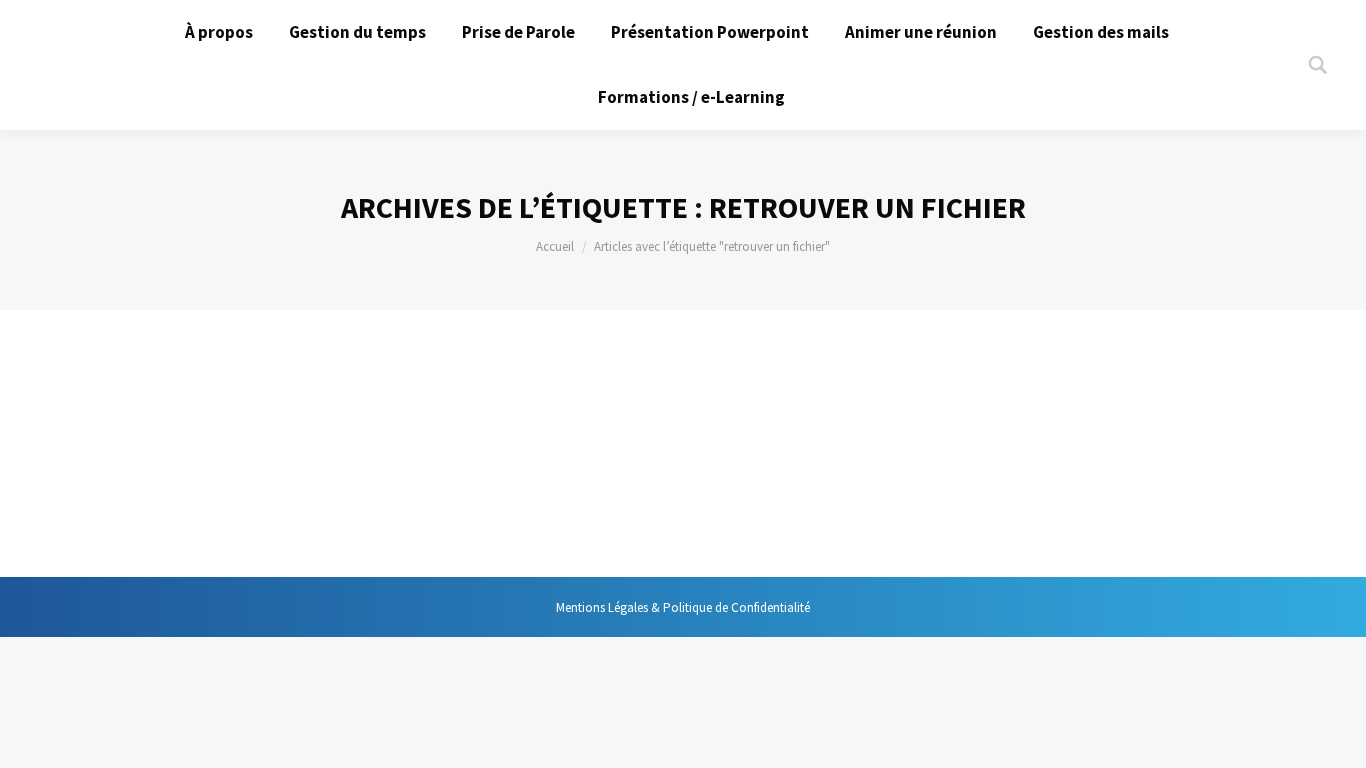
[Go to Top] (1334, 736)
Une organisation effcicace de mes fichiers (296, 409)
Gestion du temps (155, 446)
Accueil (555, 246)
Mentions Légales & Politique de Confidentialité (683, 607)
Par (281, 446)
